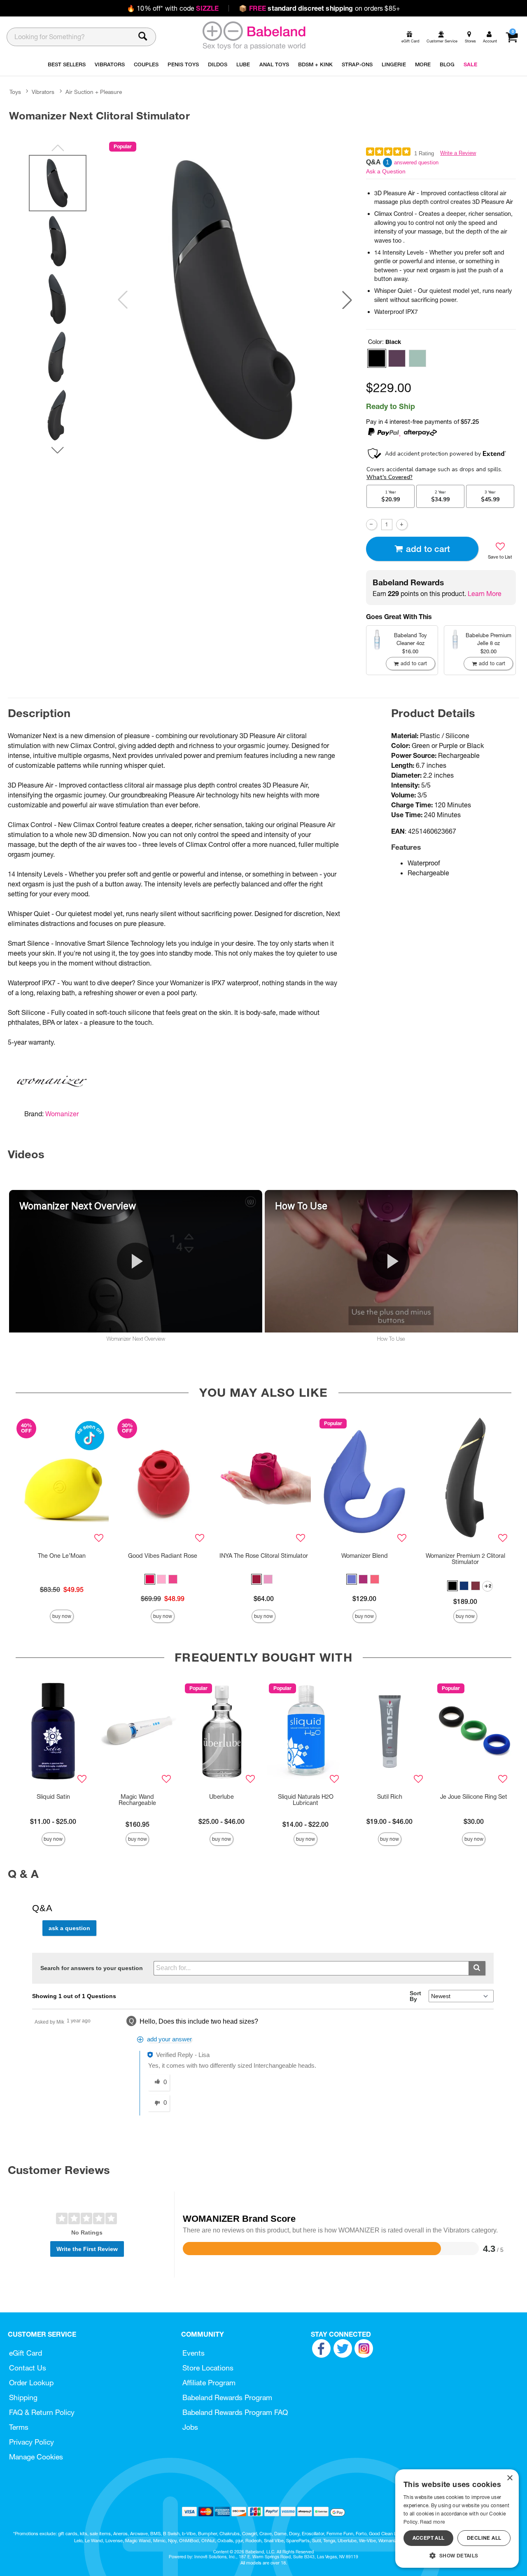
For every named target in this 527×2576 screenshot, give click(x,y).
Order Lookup (31, 2383)
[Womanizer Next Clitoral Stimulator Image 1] (235, 300)
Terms (19, 2427)
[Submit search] (477, 1968)
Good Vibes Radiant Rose (163, 1556)
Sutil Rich (390, 1797)
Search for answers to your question (92, 1968)
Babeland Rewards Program (227, 2397)
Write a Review (458, 153)
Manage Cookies (36, 2457)
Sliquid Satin (53, 1797)
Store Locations (208, 2368)
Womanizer (62, 1114)
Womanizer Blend (365, 1556)
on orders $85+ (319, 8)
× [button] (510, 2478)
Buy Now (62, 1616)
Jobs (190, 2427)
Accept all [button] (429, 2538)
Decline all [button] (484, 2538)
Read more (432, 2522)
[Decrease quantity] (372, 525)
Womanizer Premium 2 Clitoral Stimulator (465, 1559)
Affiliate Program (209, 2383)
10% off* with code (173, 8)
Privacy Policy (31, 2442)
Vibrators (43, 92)
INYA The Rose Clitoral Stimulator (264, 1556)
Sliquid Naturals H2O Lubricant (306, 1800)
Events (194, 2353)
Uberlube (222, 1797)
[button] (347, 300)
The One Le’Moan (62, 1556)
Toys (15, 92)
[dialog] (457, 2519)
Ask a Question (386, 171)
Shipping (23, 2397)
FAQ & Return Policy (42, 2412)
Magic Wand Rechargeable (137, 1800)
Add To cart (428, 549)
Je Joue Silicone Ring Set (474, 1797)
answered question (416, 162)
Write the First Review (87, 2249)
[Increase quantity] (402, 525)
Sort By (415, 1996)
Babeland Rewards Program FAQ (235, 2412)
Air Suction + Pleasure (94, 92)
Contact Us (28, 2368)
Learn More (485, 594)
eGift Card (26, 2353)
